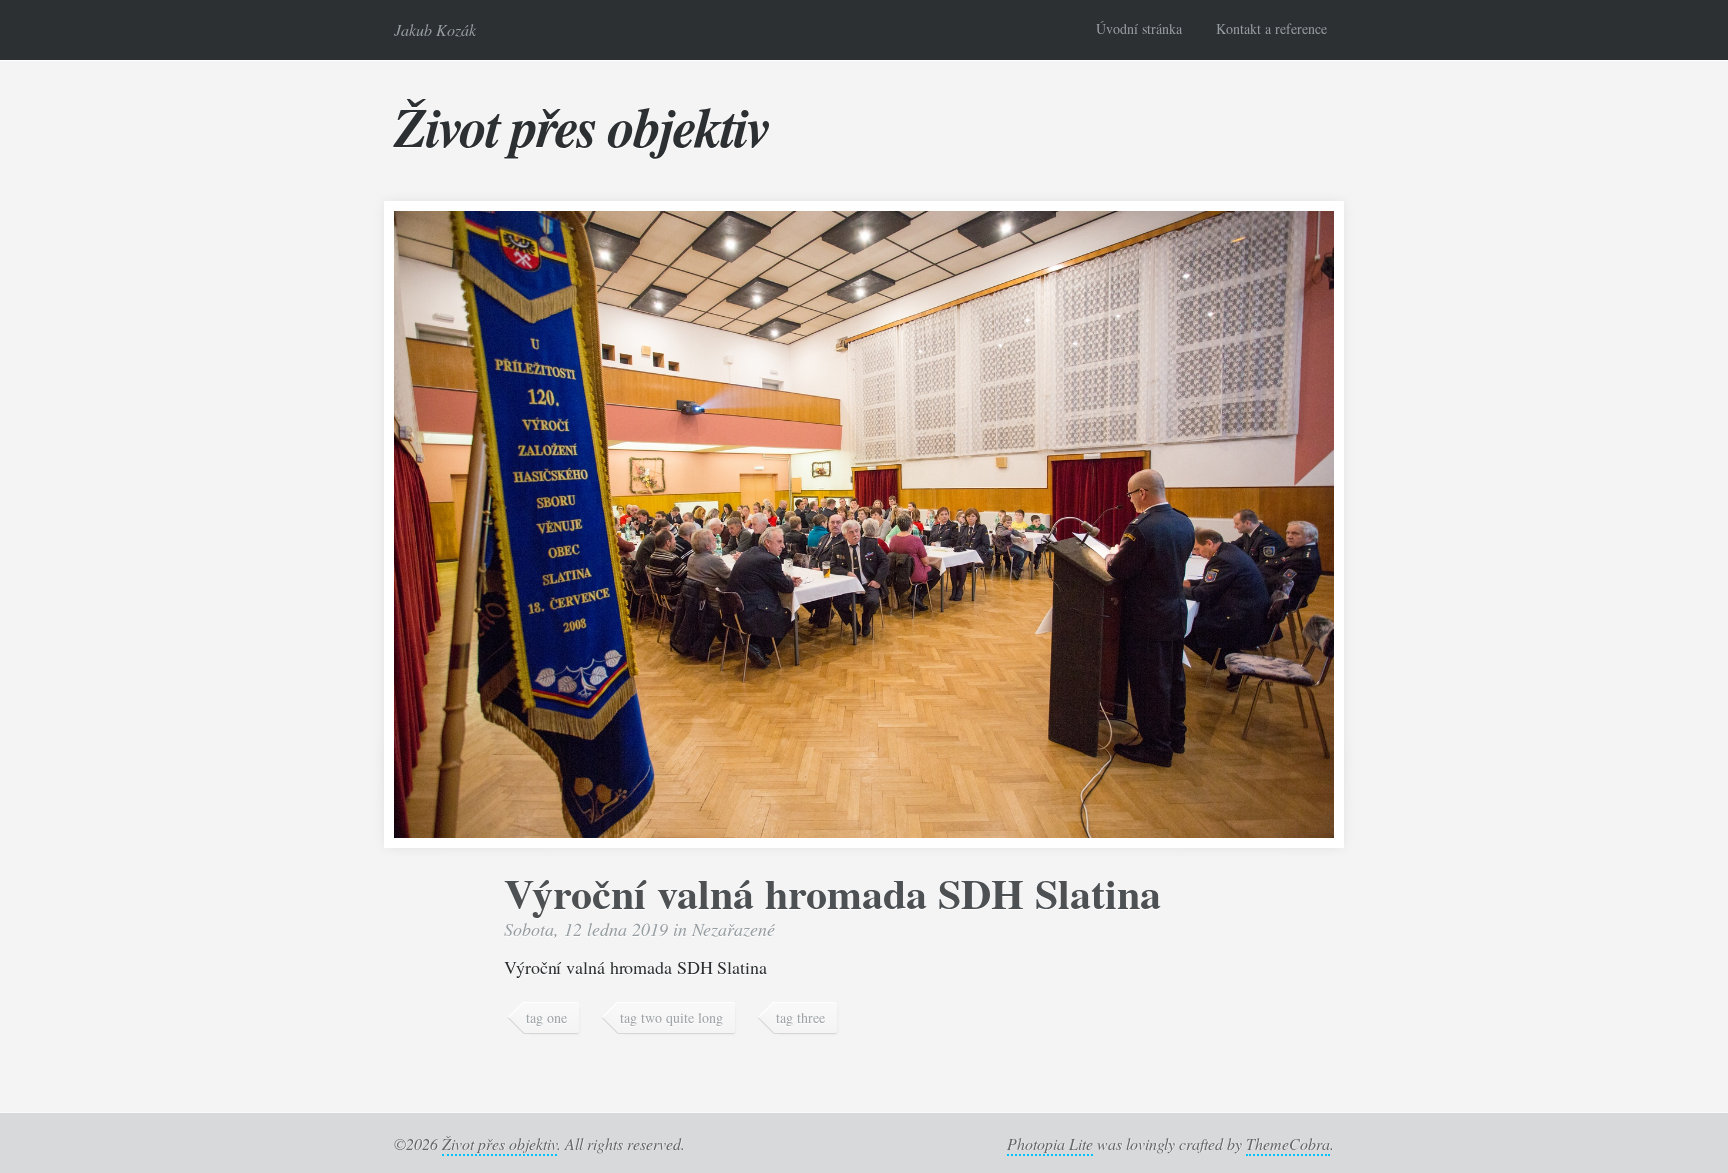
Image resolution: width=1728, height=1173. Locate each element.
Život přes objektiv (581, 126)
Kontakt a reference (1271, 28)
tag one (546, 1017)
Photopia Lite (1050, 1143)
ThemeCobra (1288, 1143)
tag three (800, 1017)
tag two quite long (671, 1017)
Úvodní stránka (1139, 28)
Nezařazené (733, 929)
